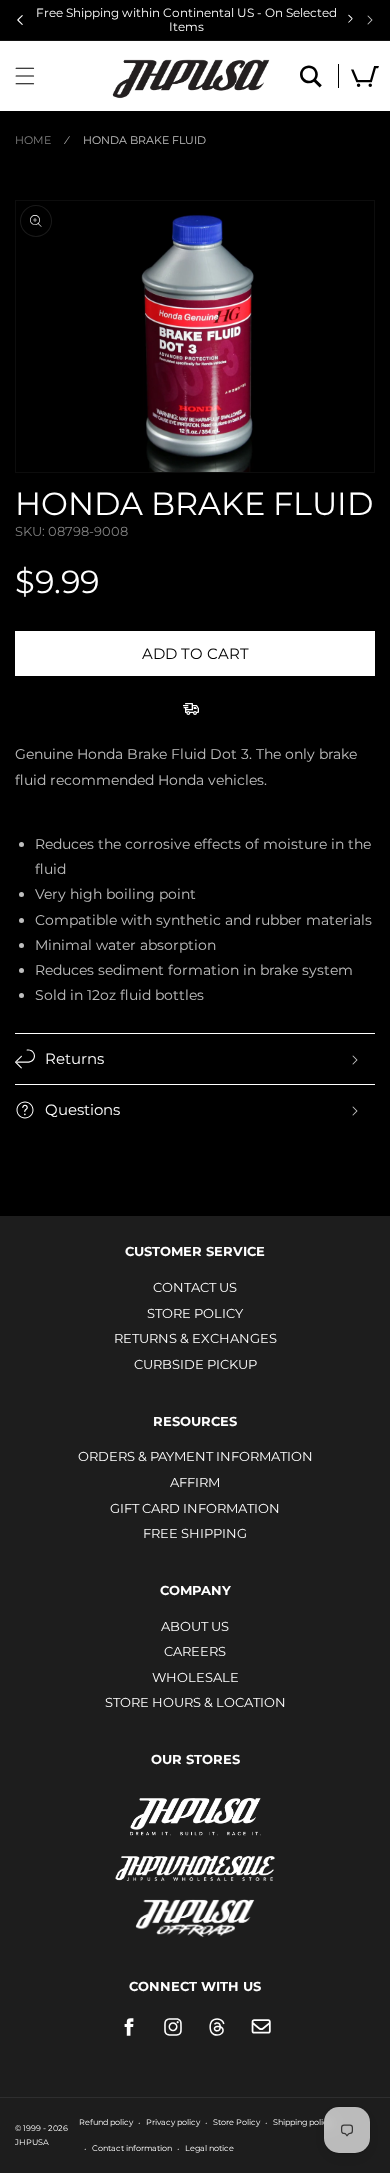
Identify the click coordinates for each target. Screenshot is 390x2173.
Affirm (195, 1482)
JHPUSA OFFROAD (195, 1913)
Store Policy (195, 1313)
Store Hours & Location (195, 1702)
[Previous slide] (20, 20)
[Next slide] (370, 20)
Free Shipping (195, 1533)
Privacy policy (173, 2122)
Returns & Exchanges (195, 1338)
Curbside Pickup (195, 1364)
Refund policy (106, 2122)
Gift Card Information (195, 1508)
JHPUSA (195, 1815)
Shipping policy (302, 2122)
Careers (195, 1651)
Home (33, 140)
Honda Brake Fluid (144, 140)
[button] (25, 76)
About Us (195, 1626)
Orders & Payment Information (195, 1456)
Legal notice (209, 2148)
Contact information (132, 2148)
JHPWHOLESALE (195, 1855)
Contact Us (195, 1287)
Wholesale (195, 1677)
